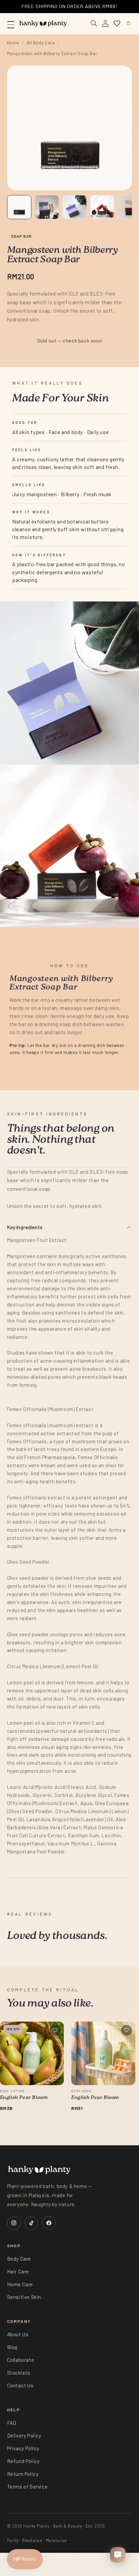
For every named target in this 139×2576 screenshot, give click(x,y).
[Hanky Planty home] (43, 24)
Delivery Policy (24, 2435)
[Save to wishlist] (55, 2030)
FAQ (12, 2423)
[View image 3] (75, 207)
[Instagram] (14, 2223)
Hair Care (18, 2271)
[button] (128, 24)
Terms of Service (27, 2487)
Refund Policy (23, 2461)
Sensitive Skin (24, 2297)
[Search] (94, 24)
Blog (12, 2347)
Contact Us (20, 2385)
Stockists (19, 2373)
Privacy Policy (23, 2448)
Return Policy (23, 2474)
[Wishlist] (117, 24)
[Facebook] (49, 2223)
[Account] (105, 24)
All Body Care (41, 43)
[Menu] (11, 24)
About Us (18, 2334)
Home (13, 43)
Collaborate (21, 2360)
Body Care (19, 2259)
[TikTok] (31, 2223)
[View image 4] (102, 207)
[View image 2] (47, 207)
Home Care (20, 2284)
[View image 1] (19, 207)
